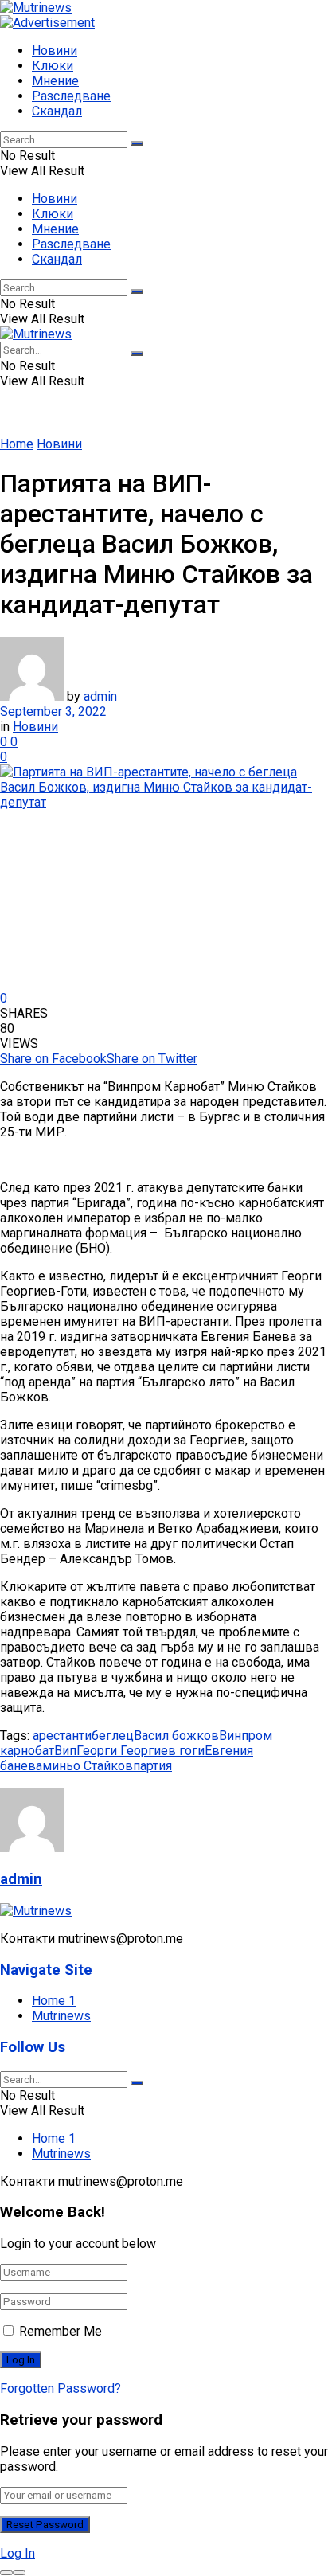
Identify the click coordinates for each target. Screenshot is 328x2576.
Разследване (71, 96)
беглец (113, 1736)
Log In (18, 2553)
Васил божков (176, 1736)
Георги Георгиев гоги (141, 1751)
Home (17, 444)
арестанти (62, 1736)
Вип (65, 1751)
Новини (55, 51)
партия (152, 1766)
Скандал (57, 111)
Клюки (53, 66)
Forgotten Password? (61, 2388)
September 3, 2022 (53, 711)
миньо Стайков (88, 1766)
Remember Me (61, 2331)
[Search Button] (137, 143)
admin (100, 696)
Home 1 (54, 2001)
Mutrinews (61, 2016)
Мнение (55, 81)
